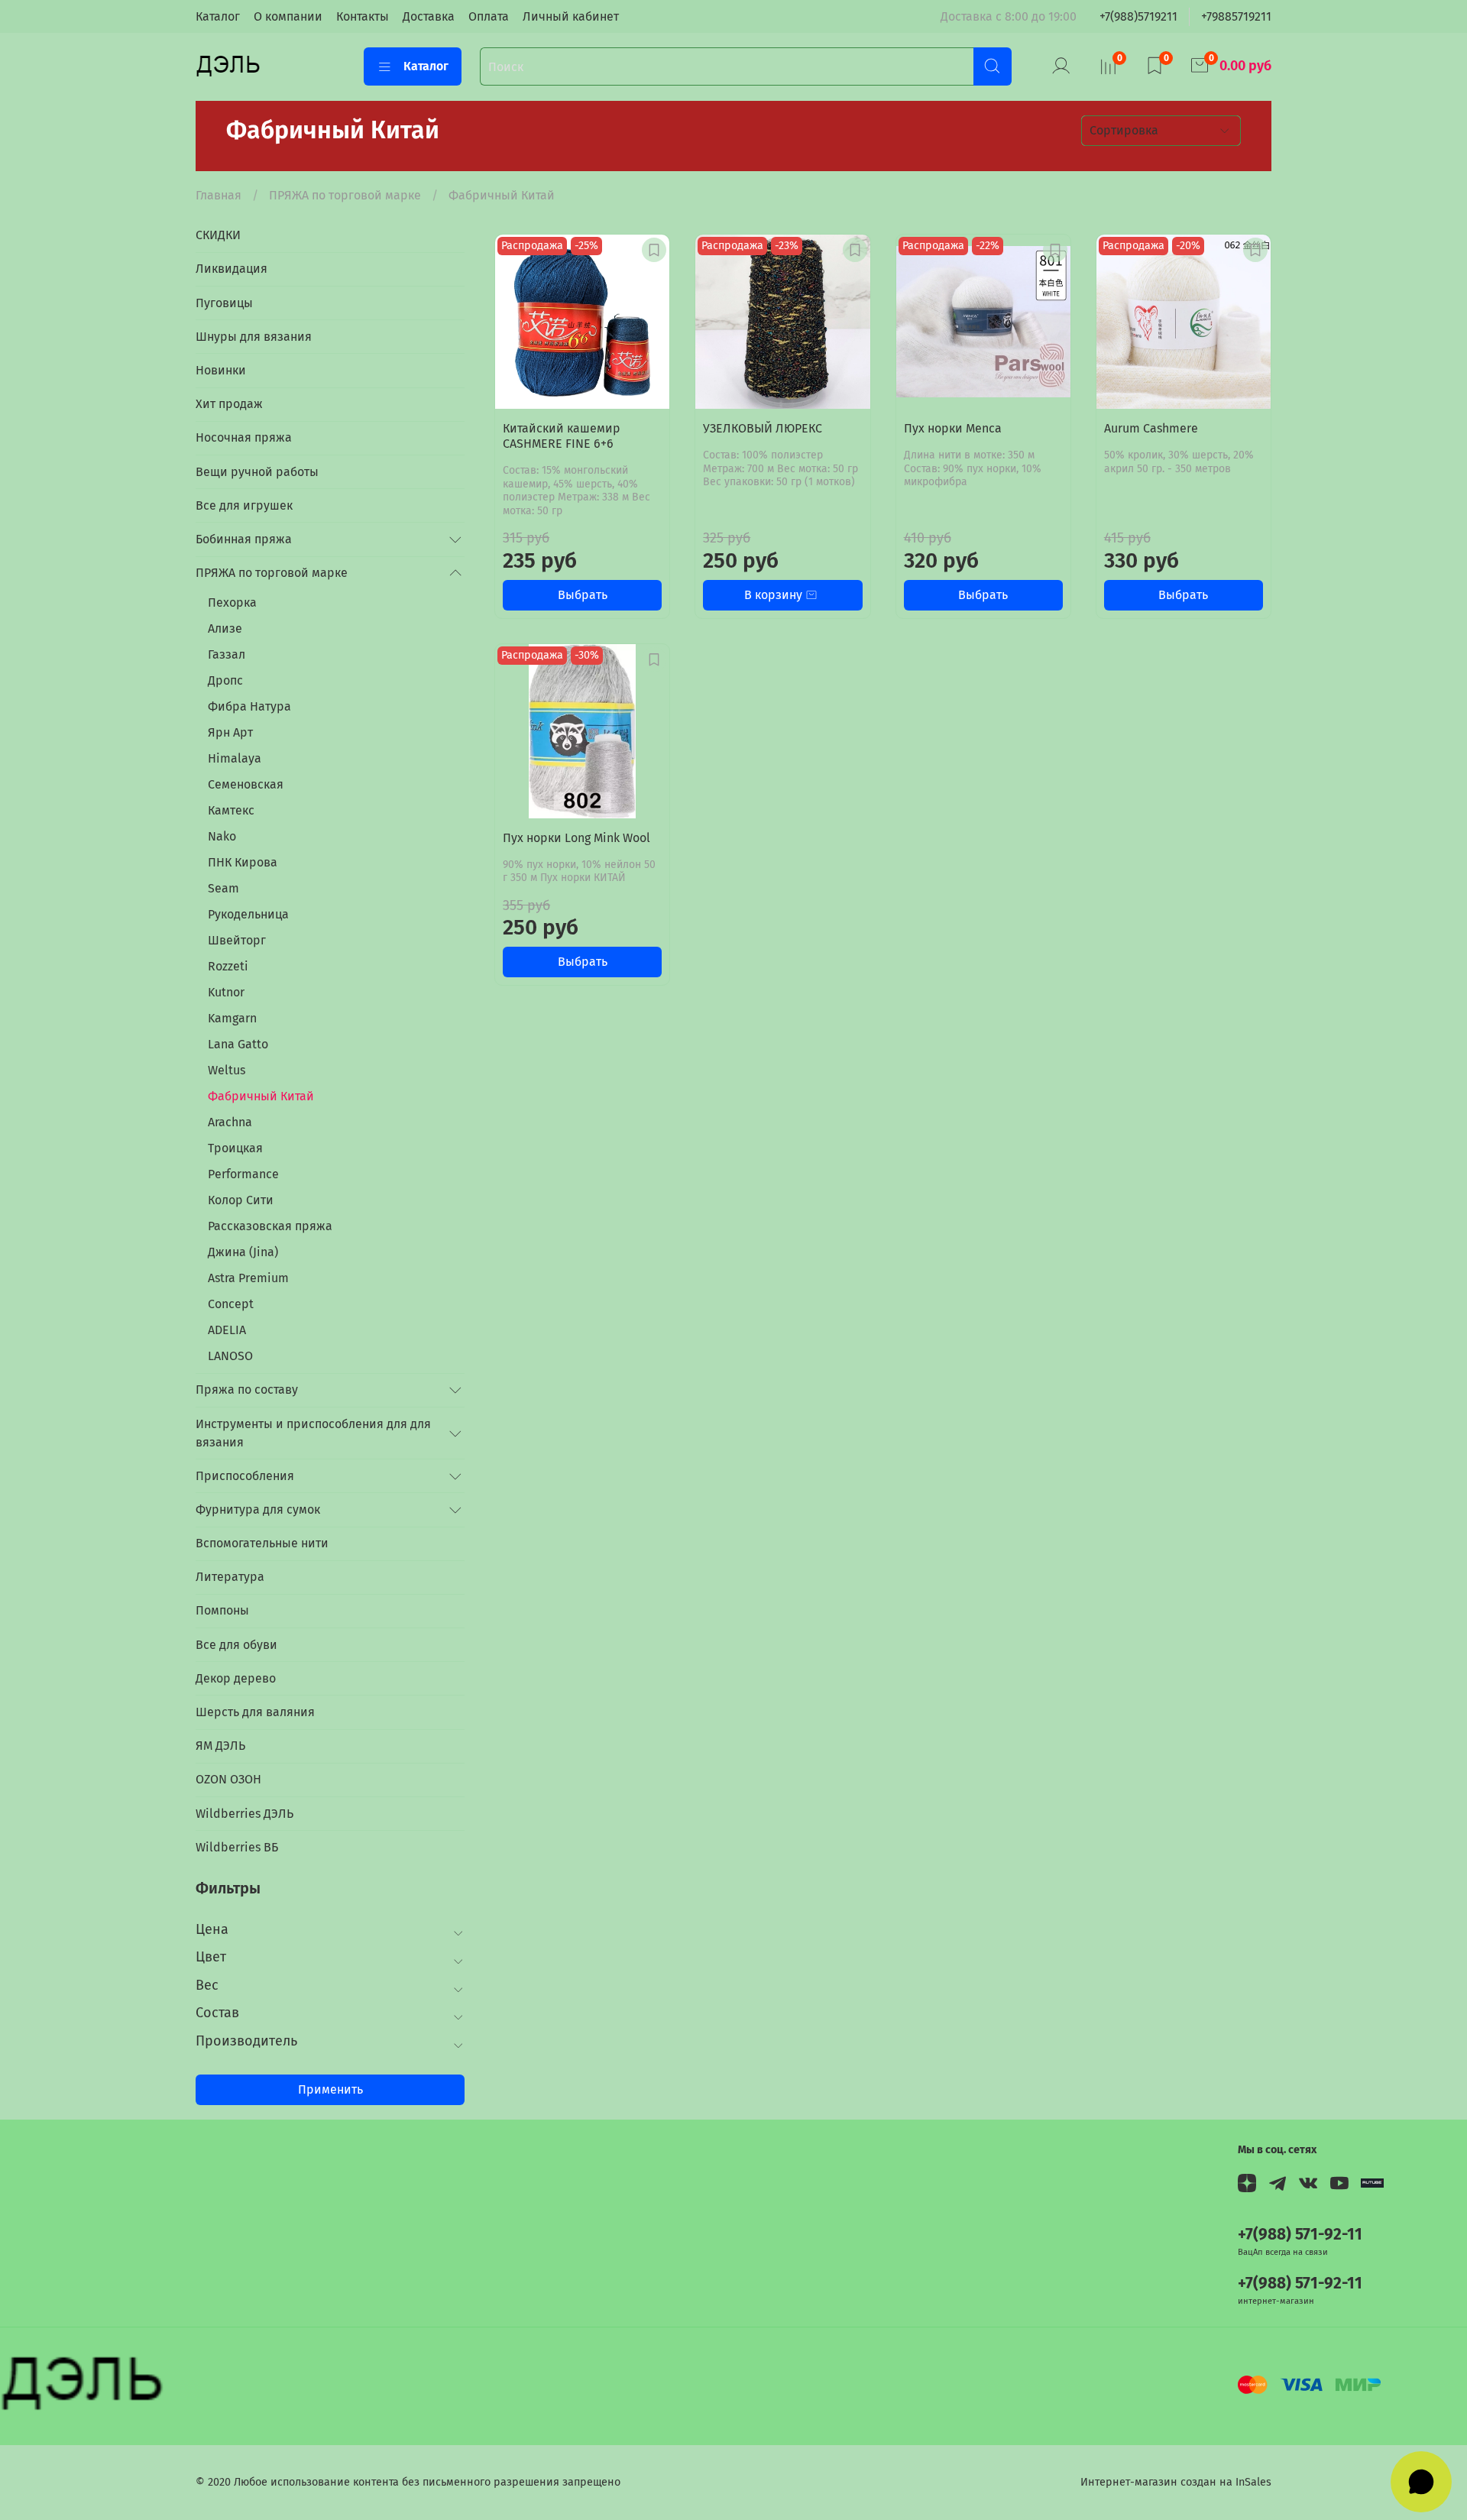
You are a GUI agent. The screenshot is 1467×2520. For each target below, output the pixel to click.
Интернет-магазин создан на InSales (1176, 2482)
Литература (230, 1577)
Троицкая (235, 1148)
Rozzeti (228, 966)
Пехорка (232, 602)
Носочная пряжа (244, 437)
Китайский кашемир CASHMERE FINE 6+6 (562, 436)
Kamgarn (232, 1018)
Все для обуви (236, 1645)
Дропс (225, 680)
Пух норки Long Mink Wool (576, 838)
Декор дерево (236, 1678)
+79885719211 (1236, 16)
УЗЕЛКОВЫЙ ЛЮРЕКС (763, 428)
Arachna (230, 1122)
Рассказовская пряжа (270, 1226)
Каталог (218, 16)
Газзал (227, 654)
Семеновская (246, 784)
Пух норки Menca (953, 428)
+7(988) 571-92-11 (1300, 2235)
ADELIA (227, 1330)
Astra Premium (248, 1278)
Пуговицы (224, 303)
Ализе (225, 628)
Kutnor (226, 992)
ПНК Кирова (243, 862)
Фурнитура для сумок (258, 1509)
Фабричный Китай (261, 1096)
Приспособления (245, 1476)
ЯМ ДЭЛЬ (220, 1746)
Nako (222, 836)
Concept (231, 1304)
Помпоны (222, 1610)
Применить (330, 2089)
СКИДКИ (218, 235)
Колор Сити (241, 1200)
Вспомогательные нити (262, 1543)
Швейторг (237, 940)
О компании (288, 16)
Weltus (227, 1070)
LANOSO (230, 1356)
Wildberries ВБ (237, 1847)
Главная (219, 195)
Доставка (429, 16)
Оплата (489, 16)
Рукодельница (248, 914)
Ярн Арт (230, 732)
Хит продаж (229, 404)
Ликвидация (232, 269)
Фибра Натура (249, 706)
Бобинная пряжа (244, 539)
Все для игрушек (244, 505)
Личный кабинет (571, 16)
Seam (223, 888)
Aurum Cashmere (1151, 428)
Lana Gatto (238, 1044)
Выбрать (583, 595)
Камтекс (231, 810)
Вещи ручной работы (257, 472)
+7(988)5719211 (1138, 16)
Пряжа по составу (247, 1390)
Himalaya (235, 758)
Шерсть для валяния (255, 1712)
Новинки (221, 370)
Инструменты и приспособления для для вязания (313, 1433)
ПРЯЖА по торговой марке (345, 195)
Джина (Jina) (243, 1252)
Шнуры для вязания (254, 337)
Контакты (363, 16)
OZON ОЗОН (228, 1779)
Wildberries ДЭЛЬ (244, 1814)
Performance (243, 1174)
